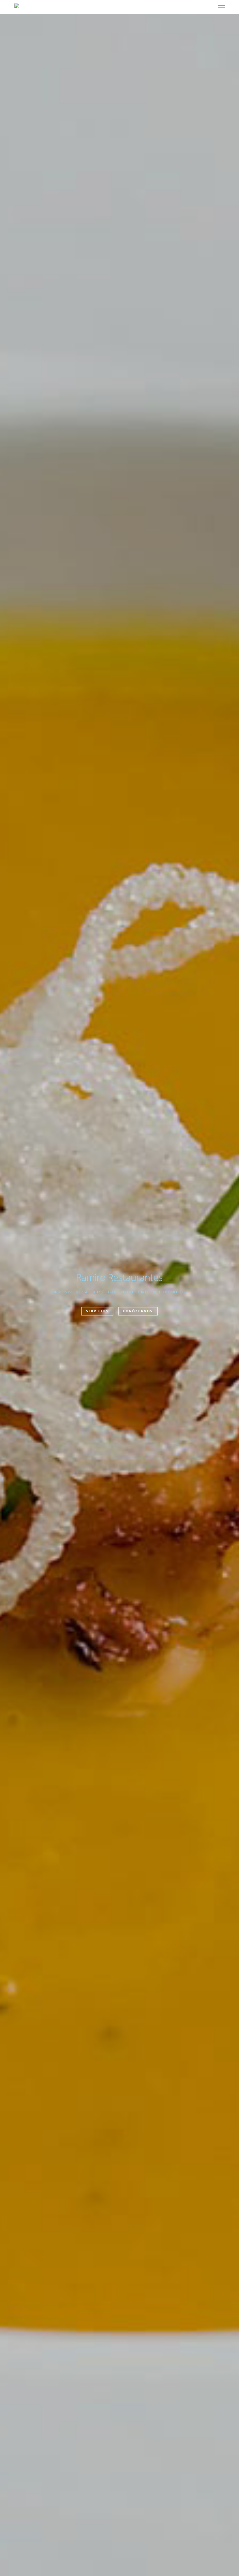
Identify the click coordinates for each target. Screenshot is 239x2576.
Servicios (97, 1311)
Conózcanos (138, 1311)
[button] (222, 7)
